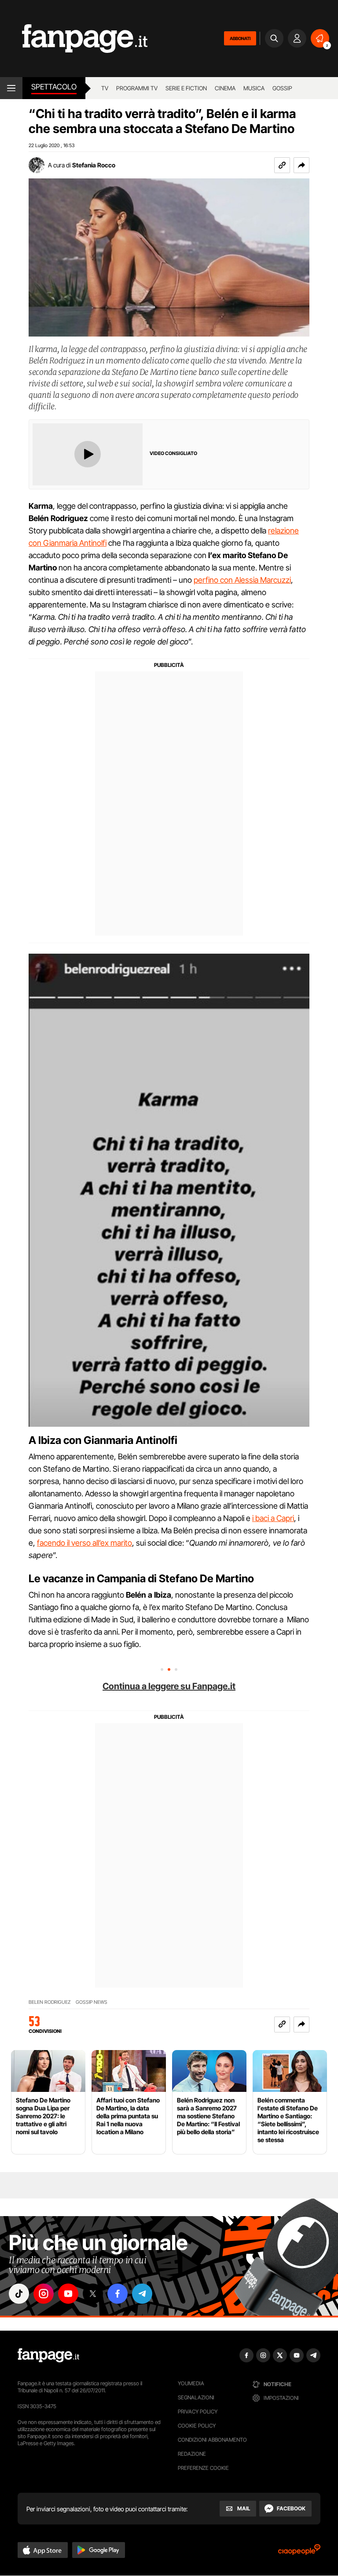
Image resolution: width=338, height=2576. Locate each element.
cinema (225, 88)
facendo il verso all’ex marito (84, 1543)
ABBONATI (240, 38)
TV (105, 88)
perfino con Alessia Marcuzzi (242, 580)
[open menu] (11, 88)
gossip (282, 88)
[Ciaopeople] (299, 2552)
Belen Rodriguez (50, 2002)
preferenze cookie (203, 2468)
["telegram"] (142, 2294)
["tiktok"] (19, 2294)
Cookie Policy (197, 2426)
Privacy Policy (198, 2411)
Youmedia (191, 2383)
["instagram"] (44, 2294)
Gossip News (92, 2002)
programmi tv (137, 88)
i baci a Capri (273, 1518)
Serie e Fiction (186, 88)
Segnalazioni (196, 2397)
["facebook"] (118, 2294)
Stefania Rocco (94, 165)
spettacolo (54, 87)
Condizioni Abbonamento (212, 2440)
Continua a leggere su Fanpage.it (169, 1686)
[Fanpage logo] (74, 39)
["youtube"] (68, 2294)
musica (254, 88)
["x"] (93, 2294)
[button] (301, 165)
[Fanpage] (48, 2355)
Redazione (192, 2454)
